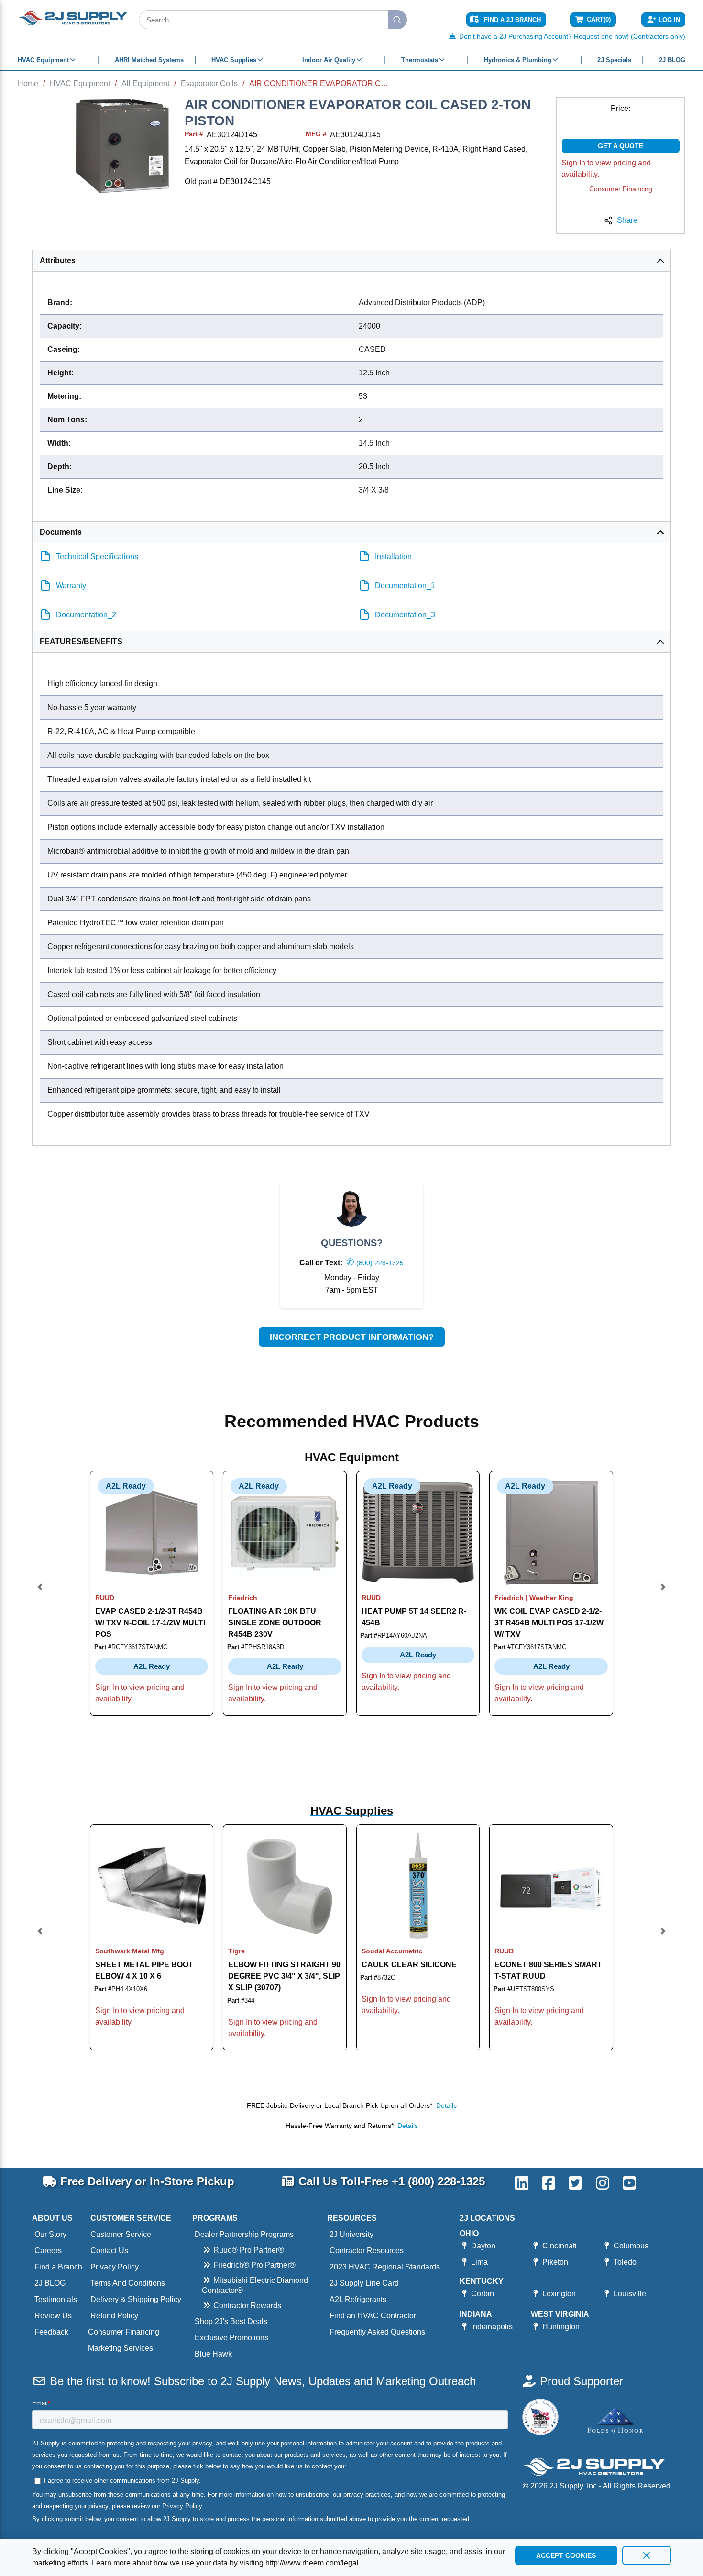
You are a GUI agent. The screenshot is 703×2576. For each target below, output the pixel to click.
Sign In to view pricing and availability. (606, 169)
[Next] (663, 1593)
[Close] (647, 2555)
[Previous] (40, 1593)
